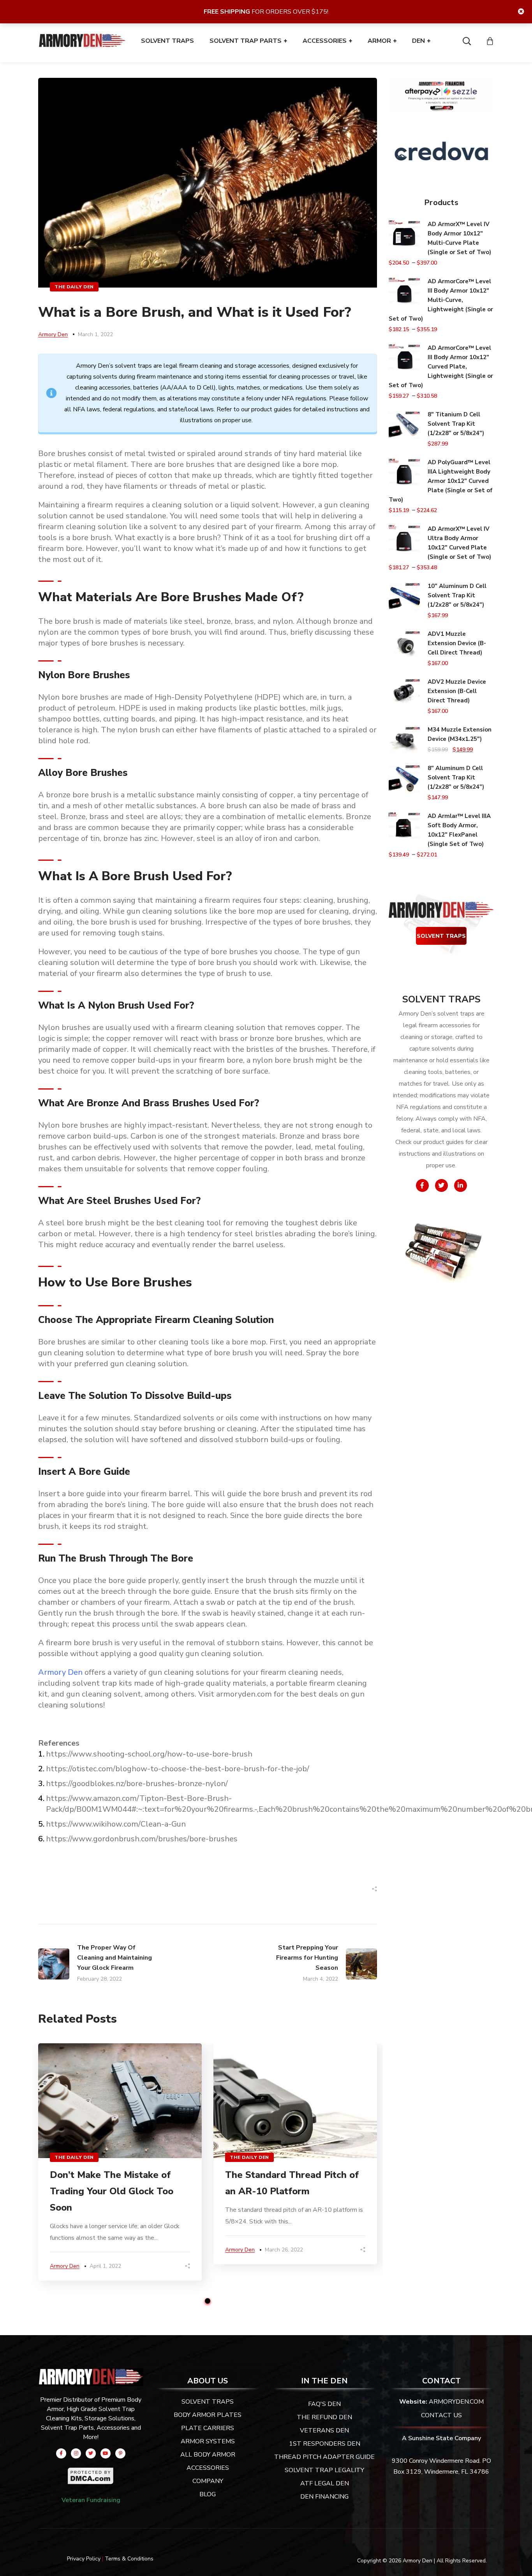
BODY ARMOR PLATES (208, 2415)
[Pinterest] (120, 2453)
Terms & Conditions (129, 2559)
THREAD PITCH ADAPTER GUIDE (324, 2457)
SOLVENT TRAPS (441, 936)
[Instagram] (76, 2453)
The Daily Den (74, 287)
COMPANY (208, 2481)
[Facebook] (61, 2453)
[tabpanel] (120, 2162)
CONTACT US (441, 2415)
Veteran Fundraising (91, 2500)
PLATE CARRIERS (208, 2428)
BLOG (208, 2494)
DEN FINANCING (324, 2497)
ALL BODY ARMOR (208, 2455)
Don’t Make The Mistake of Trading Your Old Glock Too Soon (112, 2191)
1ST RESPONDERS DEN (325, 2444)
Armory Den (53, 334)
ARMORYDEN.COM (456, 2402)
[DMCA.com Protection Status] (91, 2472)
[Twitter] (91, 2453)
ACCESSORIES (208, 2468)
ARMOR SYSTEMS (208, 2441)
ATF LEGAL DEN (325, 2483)
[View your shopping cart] (490, 41)
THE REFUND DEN (324, 2417)
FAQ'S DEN (324, 2404)
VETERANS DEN (324, 2430)
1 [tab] (208, 2301)
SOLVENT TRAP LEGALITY (324, 2470)
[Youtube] (106, 2453)
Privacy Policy (84, 2559)
